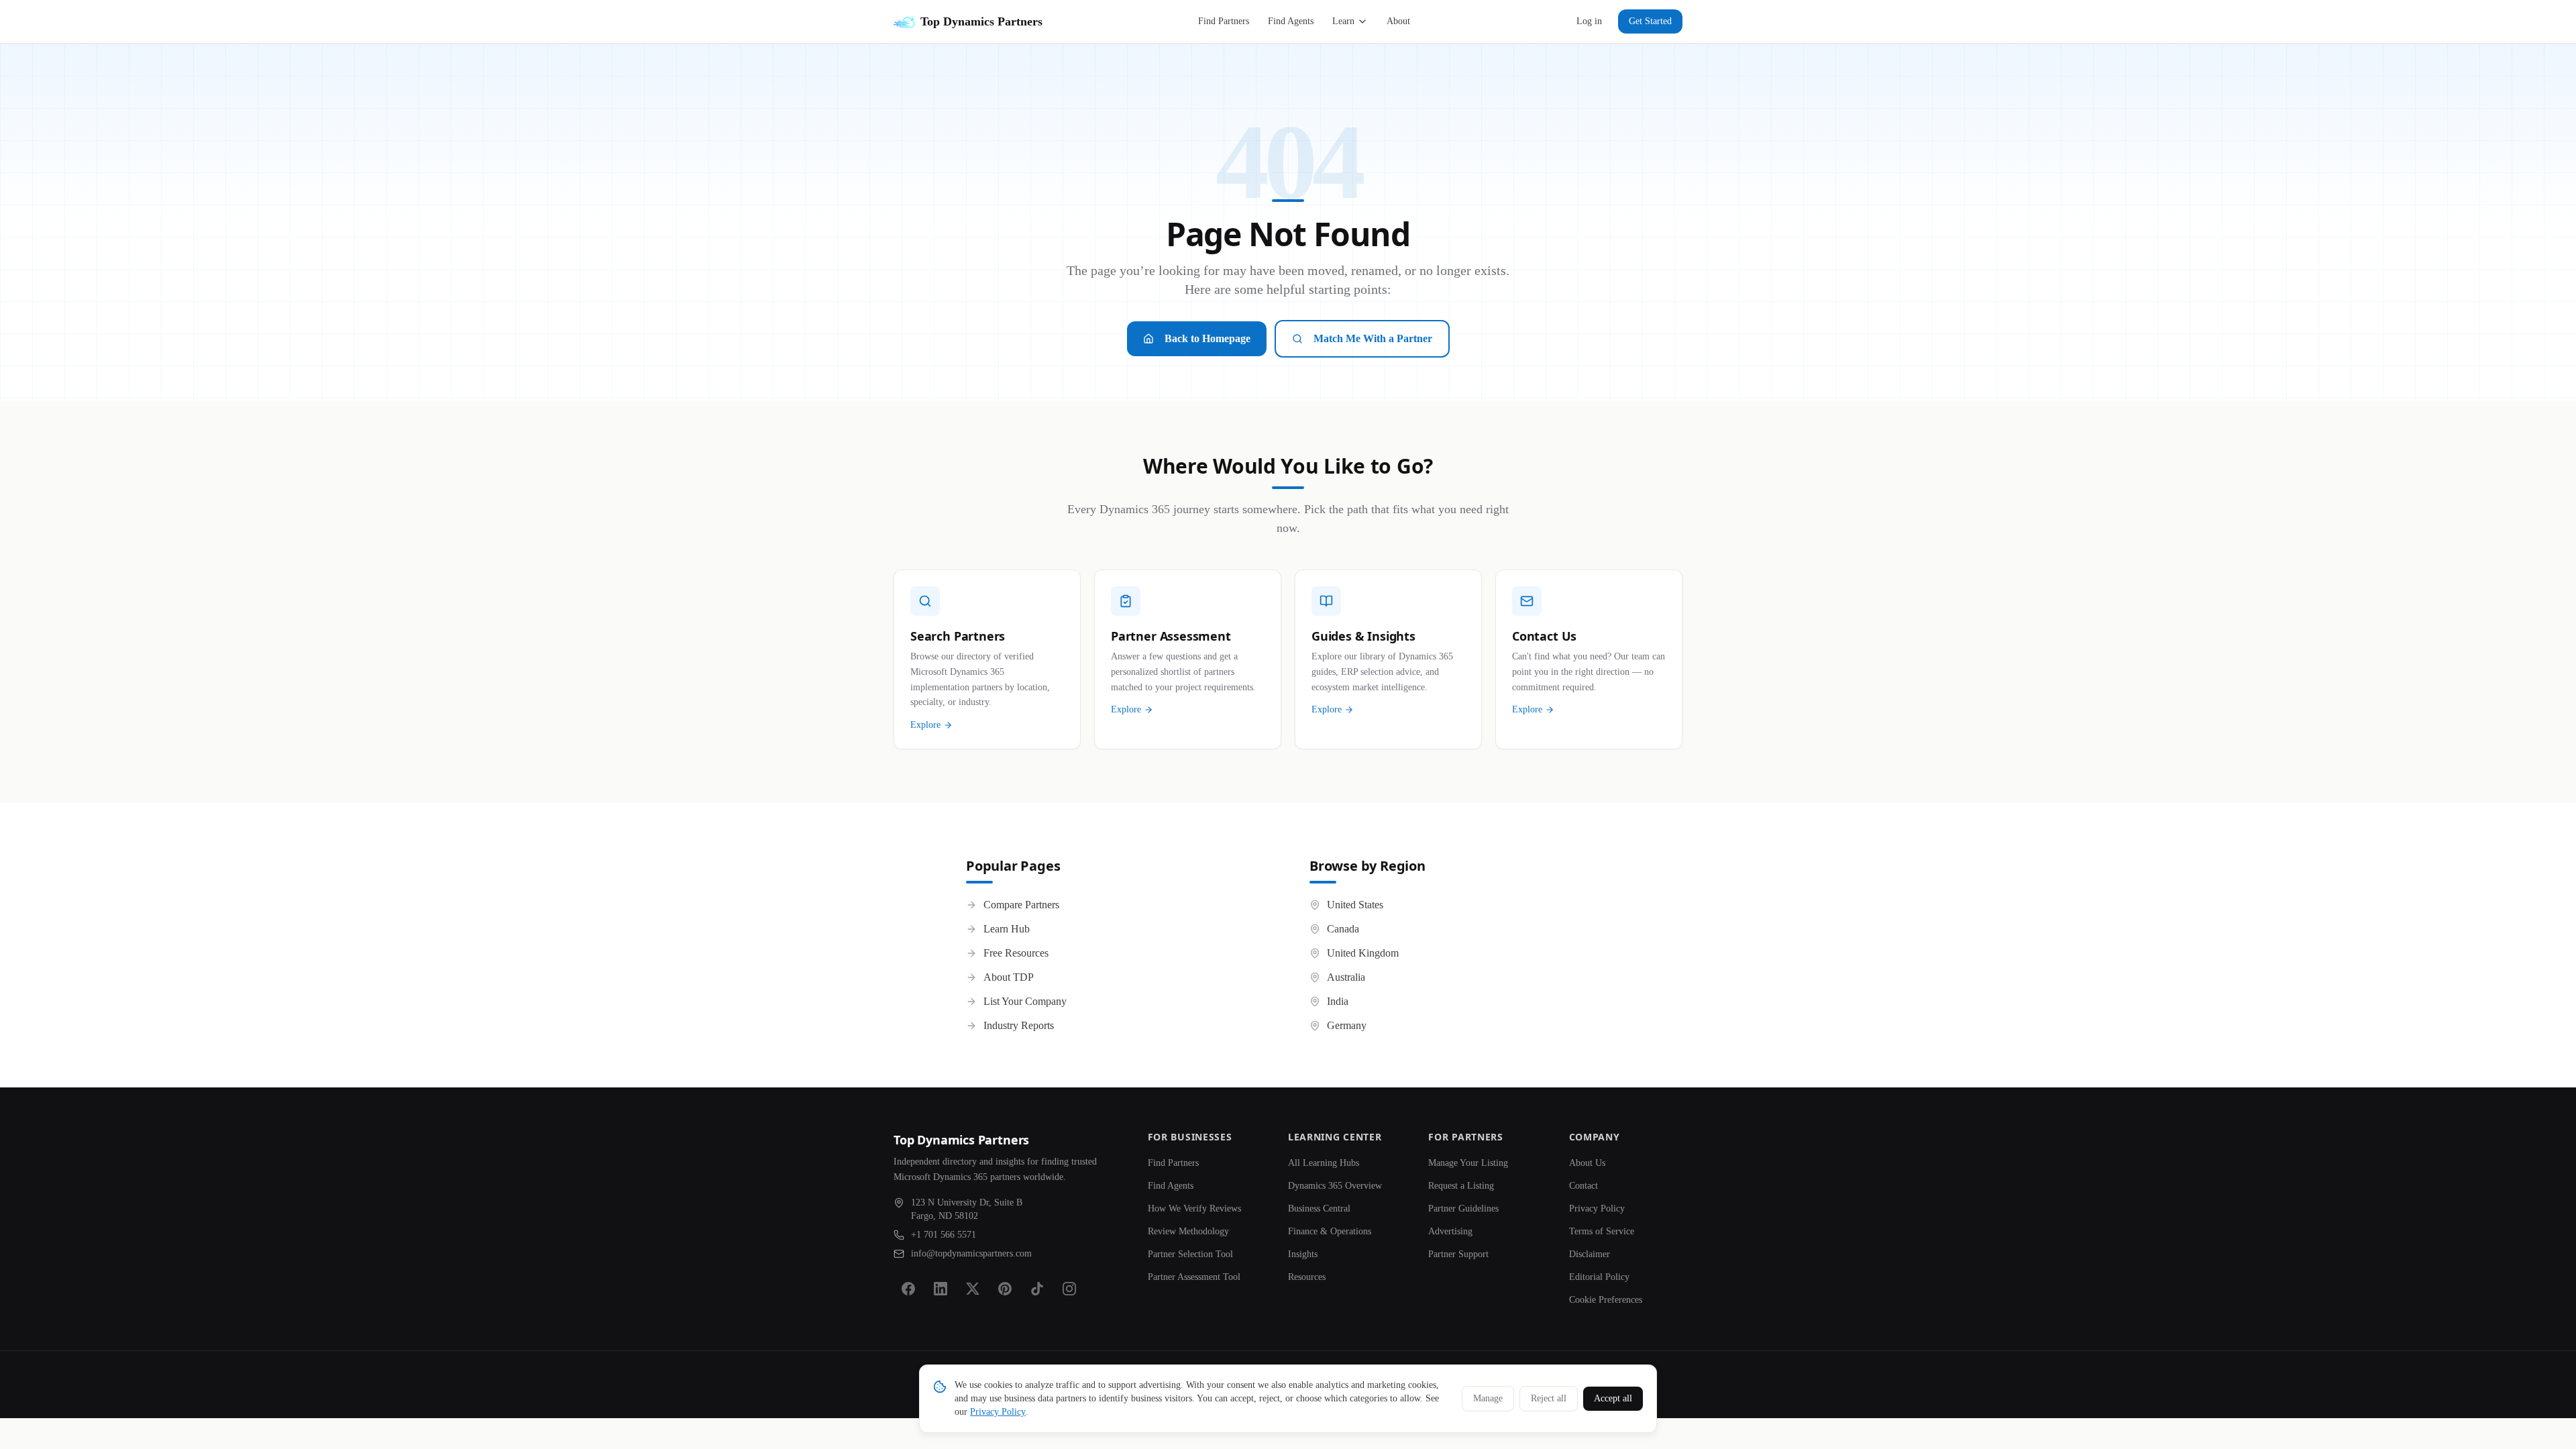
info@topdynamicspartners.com (971, 1253)
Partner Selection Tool (1190, 1254)
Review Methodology (1188, 1231)
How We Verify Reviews (1194, 1209)
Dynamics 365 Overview (1335, 1186)
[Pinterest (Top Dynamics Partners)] (1005, 1289)
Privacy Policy (1597, 1209)
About (1398, 21)
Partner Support (1458, 1254)
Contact (1584, 1186)
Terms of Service (1602, 1231)
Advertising (1450, 1231)
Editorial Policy (1599, 1277)
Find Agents (1291, 21)
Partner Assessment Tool (1194, 1277)
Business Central (1319, 1209)
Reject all (1549, 1398)
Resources (1307, 1277)
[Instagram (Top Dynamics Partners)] (1069, 1289)
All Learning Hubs (1324, 1163)
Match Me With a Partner (1373, 338)
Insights (1303, 1254)
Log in (1589, 21)
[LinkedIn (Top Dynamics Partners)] (941, 1289)
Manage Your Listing (1468, 1163)
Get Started (1650, 21)
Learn (1343, 21)
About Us (1587, 1163)
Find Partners (1224, 21)
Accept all (1613, 1398)
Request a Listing (1461, 1186)
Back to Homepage (1207, 338)
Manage (1488, 1398)
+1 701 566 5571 (944, 1235)
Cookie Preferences (1606, 1300)
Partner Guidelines (1463, 1209)
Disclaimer (1590, 1254)
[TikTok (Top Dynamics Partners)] (1037, 1289)
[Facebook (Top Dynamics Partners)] (908, 1289)
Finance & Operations (1330, 1231)
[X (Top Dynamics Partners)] (973, 1289)
